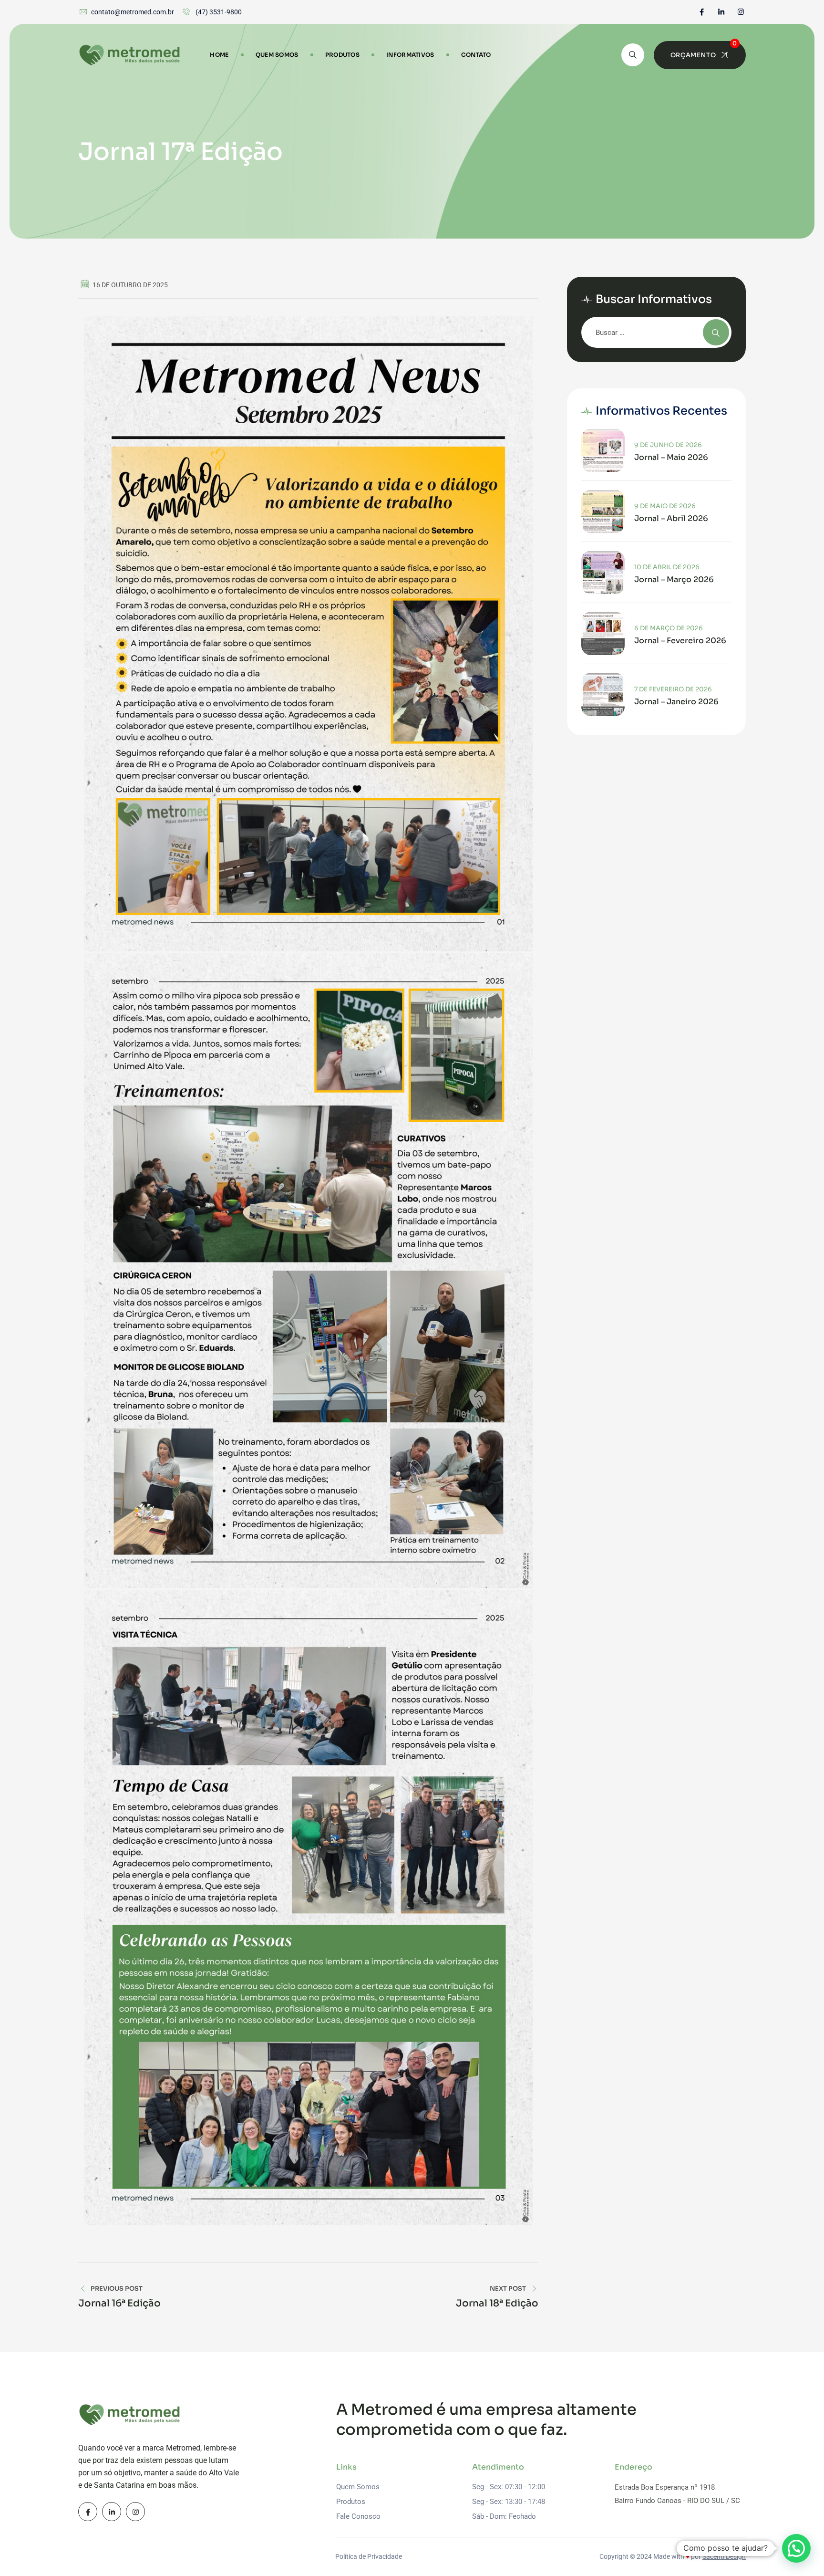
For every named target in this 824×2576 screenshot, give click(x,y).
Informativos (410, 55)
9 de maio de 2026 (665, 506)
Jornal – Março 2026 (674, 580)
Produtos (342, 55)
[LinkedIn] (721, 12)
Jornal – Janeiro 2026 (676, 702)
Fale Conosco (358, 2516)
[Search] (633, 55)
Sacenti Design (724, 2556)
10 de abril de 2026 (667, 567)
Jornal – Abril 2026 (671, 519)
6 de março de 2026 (669, 628)
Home (219, 55)
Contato (476, 55)
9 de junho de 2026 (668, 445)
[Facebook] (702, 12)
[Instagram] (741, 12)
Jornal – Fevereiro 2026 (680, 641)
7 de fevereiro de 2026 (673, 689)
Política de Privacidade (369, 2556)
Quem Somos (277, 55)
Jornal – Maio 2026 (671, 458)
